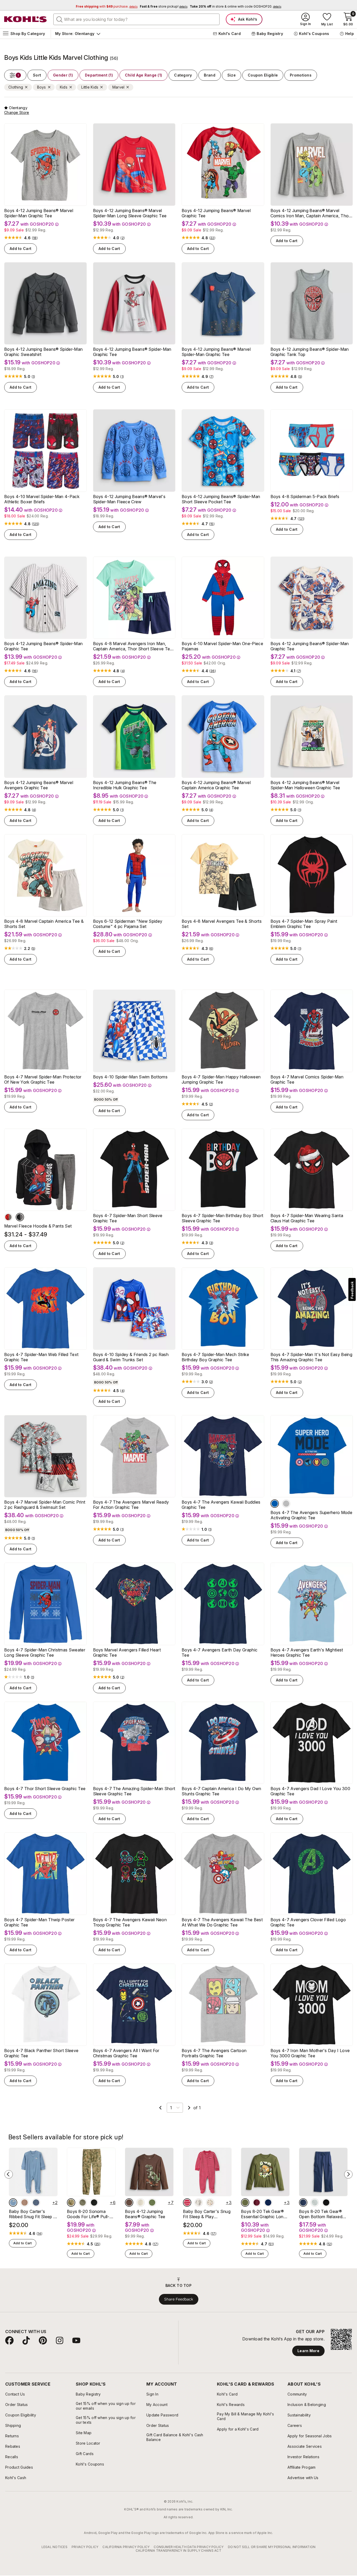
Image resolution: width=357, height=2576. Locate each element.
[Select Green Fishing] (152, 2203)
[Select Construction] (36, 2203)
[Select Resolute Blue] (303, 2203)
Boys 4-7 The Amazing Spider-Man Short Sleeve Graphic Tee (134, 1791)
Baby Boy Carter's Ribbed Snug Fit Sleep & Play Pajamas (32, 2214)
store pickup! (164, 6)
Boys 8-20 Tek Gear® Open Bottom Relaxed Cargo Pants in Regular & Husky (321, 2214)
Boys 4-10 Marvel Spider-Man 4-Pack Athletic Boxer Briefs (42, 499)
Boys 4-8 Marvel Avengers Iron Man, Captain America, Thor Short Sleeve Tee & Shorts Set (133, 646)
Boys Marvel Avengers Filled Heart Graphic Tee (127, 1652)
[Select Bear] (25, 2203)
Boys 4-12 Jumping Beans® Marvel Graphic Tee (216, 213)
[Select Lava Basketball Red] (257, 2203)
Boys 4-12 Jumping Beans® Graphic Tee (145, 2214)
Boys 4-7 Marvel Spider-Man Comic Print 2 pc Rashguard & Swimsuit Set (45, 1505)
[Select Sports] (210, 2203)
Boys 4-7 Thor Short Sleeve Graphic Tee (45, 1789)
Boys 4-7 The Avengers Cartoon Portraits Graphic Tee (214, 2053)
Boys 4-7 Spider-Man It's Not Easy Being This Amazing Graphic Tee (311, 1357)
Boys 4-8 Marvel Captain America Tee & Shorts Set (44, 924)
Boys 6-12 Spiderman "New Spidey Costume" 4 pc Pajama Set (128, 924)
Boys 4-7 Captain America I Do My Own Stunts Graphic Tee (221, 1791)
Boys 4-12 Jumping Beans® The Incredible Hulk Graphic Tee (125, 785)
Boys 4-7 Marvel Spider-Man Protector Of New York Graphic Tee (43, 1079)
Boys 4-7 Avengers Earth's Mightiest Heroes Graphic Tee (307, 1652)
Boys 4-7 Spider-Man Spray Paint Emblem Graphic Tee (304, 924)
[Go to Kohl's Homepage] (26, 19)
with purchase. (107, 6)
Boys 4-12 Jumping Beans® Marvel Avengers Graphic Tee (39, 785)
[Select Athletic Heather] (286, 1504)
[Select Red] (8, 1217)
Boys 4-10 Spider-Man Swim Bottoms (130, 1077)
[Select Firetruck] (187, 2203)
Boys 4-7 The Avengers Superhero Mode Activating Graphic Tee (312, 1515)
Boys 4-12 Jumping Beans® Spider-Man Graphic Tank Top (310, 352)
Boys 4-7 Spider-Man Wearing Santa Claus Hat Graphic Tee (307, 1218)
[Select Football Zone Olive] (245, 2203)
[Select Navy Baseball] (268, 2203)
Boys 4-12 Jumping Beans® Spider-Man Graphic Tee (132, 352)
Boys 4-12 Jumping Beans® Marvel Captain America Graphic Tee (216, 785)
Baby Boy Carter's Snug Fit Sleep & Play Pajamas (207, 2214)
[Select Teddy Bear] (199, 2203)
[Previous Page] (160, 2108)
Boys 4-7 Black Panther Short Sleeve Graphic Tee (41, 2053)
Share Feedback (179, 2299)
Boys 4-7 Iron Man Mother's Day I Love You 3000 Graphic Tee (310, 2053)
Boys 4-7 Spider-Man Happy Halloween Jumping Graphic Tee (221, 1079)
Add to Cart (21, 249)
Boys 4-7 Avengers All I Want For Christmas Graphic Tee (126, 2053)
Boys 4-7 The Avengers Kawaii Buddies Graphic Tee (221, 1505)
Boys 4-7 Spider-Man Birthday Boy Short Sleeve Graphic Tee (222, 1218)
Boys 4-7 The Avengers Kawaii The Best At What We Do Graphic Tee (222, 1922)
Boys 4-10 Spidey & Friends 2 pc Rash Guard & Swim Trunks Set (131, 1357)
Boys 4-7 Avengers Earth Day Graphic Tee (220, 1652)
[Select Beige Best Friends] (141, 2203)
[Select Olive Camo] (71, 2203)
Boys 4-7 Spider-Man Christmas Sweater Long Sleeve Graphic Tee (45, 1652)
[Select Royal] (275, 1504)
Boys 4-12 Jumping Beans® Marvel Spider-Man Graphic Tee (39, 213)
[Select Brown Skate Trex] (129, 2203)
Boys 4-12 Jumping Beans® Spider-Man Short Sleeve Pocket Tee (221, 499)
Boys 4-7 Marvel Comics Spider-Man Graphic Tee (307, 1079)
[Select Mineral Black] (326, 2203)
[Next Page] (189, 2108)
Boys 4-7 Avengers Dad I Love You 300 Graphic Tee (310, 1791)
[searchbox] (136, 19)
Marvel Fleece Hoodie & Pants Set (38, 1226)
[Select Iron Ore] (94, 2203)
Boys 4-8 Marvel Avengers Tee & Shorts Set (222, 924)
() (35, 238)
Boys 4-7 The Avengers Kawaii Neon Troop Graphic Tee (130, 1922)
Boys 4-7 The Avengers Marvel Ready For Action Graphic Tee (131, 1505)
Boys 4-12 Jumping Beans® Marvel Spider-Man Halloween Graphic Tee (305, 785)
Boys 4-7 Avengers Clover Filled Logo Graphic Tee (308, 1922)
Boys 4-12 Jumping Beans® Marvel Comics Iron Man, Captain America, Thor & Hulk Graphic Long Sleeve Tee (310, 213)
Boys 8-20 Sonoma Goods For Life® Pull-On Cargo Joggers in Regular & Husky (91, 2214)
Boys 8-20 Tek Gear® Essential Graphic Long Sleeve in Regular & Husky (263, 2214)
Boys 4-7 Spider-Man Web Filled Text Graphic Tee (41, 1357)
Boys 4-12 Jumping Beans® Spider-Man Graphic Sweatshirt (43, 352)
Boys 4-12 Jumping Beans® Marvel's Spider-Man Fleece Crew (129, 499)
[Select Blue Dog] (13, 2203)
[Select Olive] (83, 2203)
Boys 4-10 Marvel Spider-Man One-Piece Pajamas (222, 646)
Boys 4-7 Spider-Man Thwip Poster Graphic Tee (39, 1922)
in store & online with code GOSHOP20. (235, 6)
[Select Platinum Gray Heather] (315, 2203)
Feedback (352, 1290)
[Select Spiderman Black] (20, 1217)
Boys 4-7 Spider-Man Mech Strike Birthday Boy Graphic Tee (215, 1357)
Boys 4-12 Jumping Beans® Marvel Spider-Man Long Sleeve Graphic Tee (130, 213)
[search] (60, 19)
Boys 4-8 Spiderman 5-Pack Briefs (305, 496)
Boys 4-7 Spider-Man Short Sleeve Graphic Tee (128, 1218)
